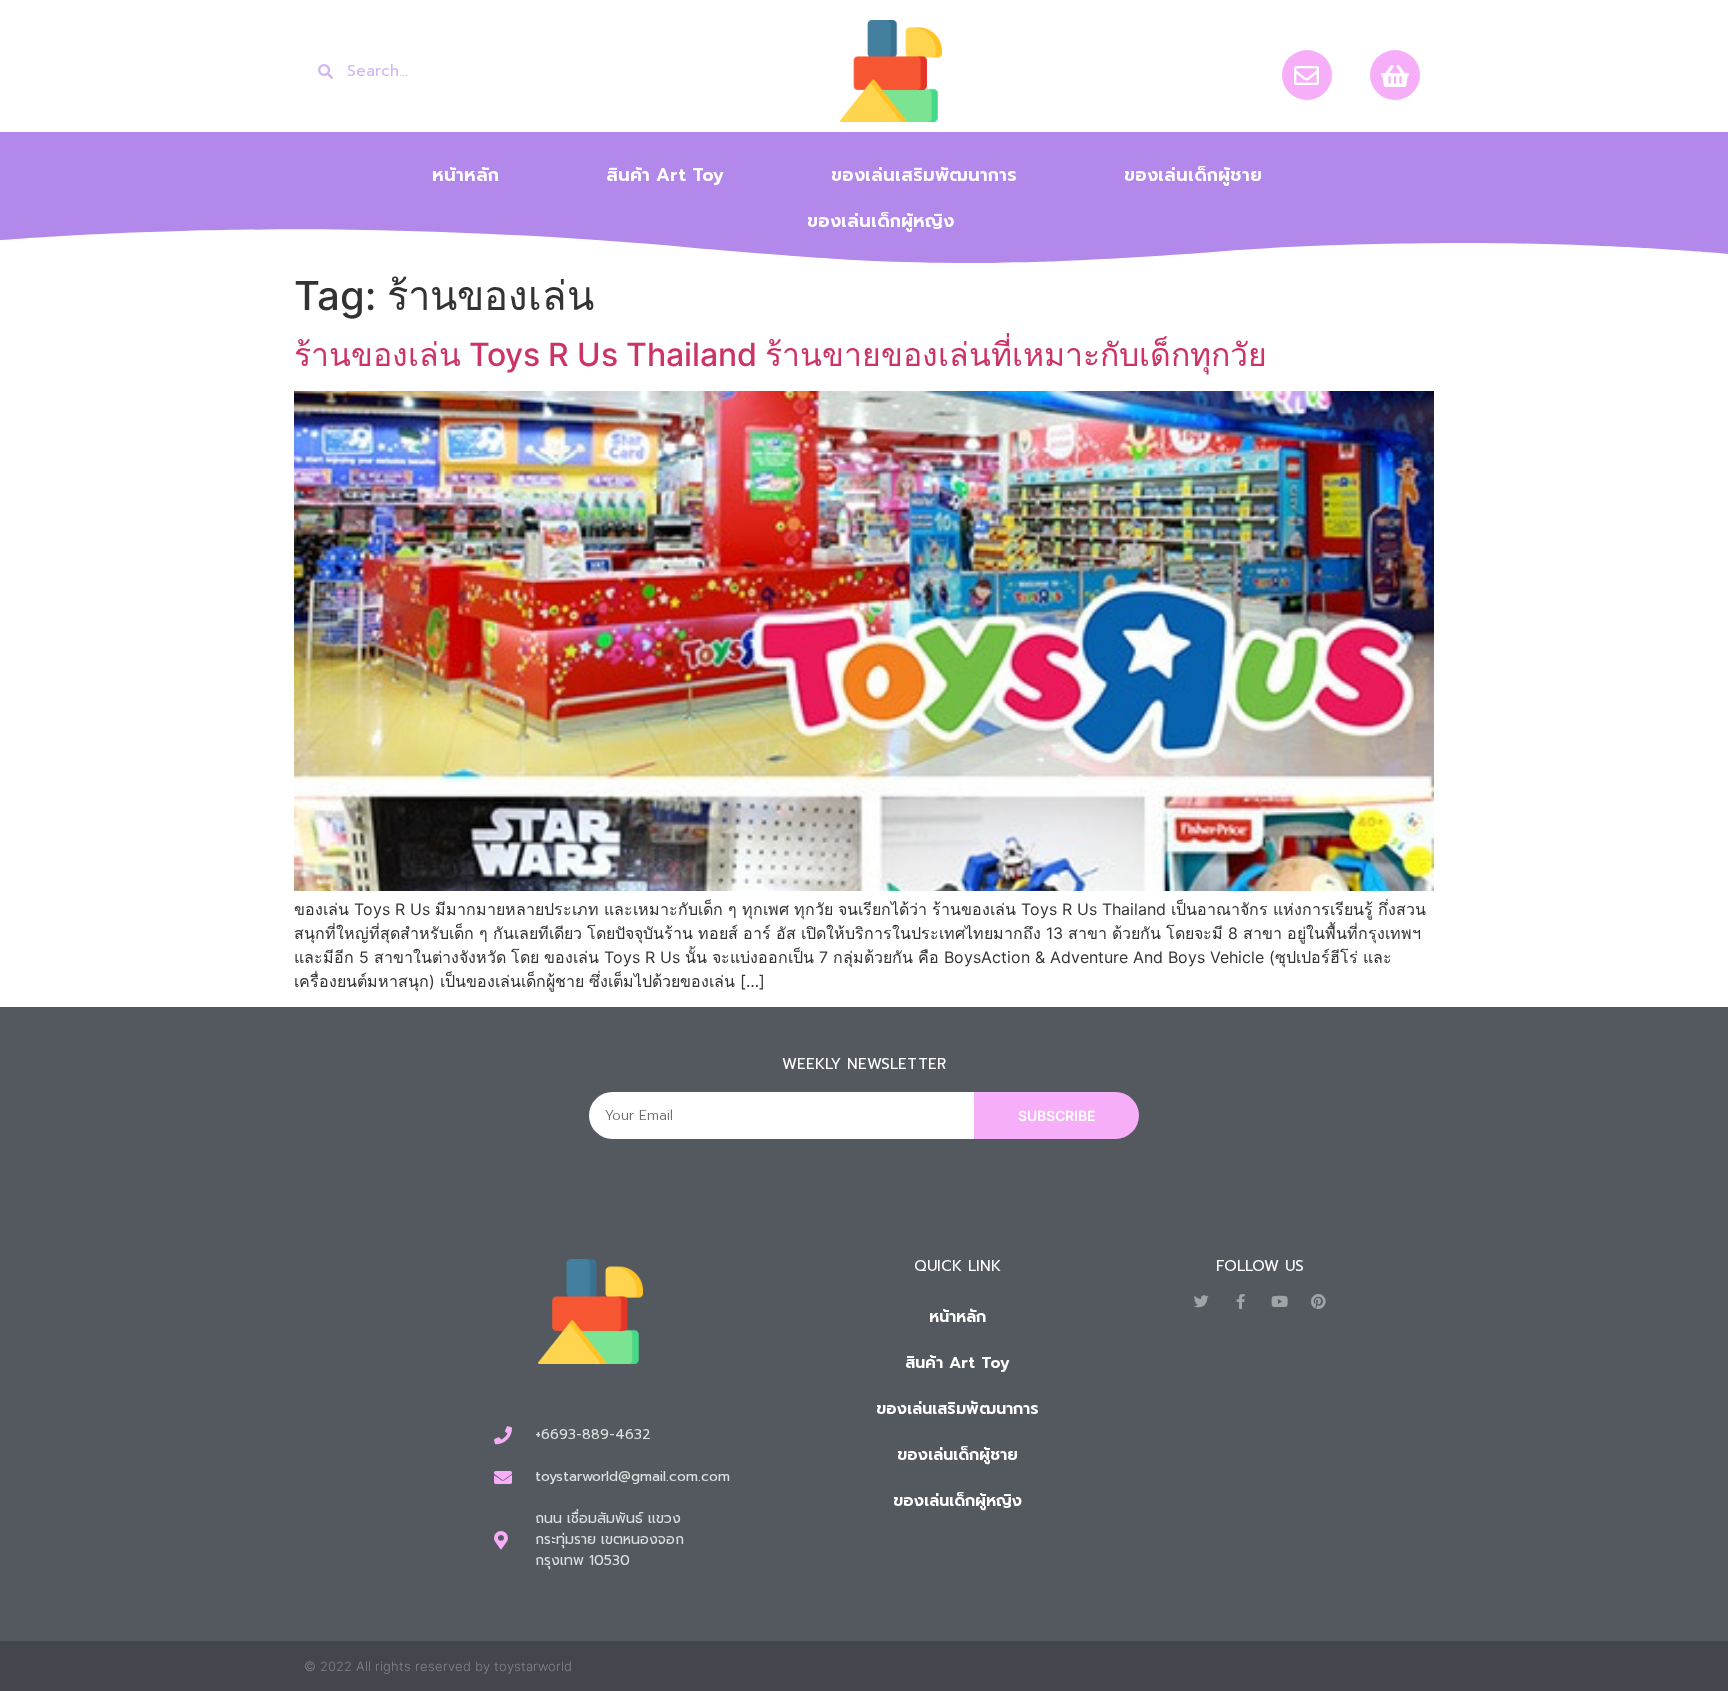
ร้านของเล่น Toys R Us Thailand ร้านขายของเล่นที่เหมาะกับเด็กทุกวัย (780, 354)
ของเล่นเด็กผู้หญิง (880, 221)
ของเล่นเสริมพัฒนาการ (924, 175)
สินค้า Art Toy (665, 175)
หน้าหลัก (465, 175)
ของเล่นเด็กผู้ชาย (1193, 175)
